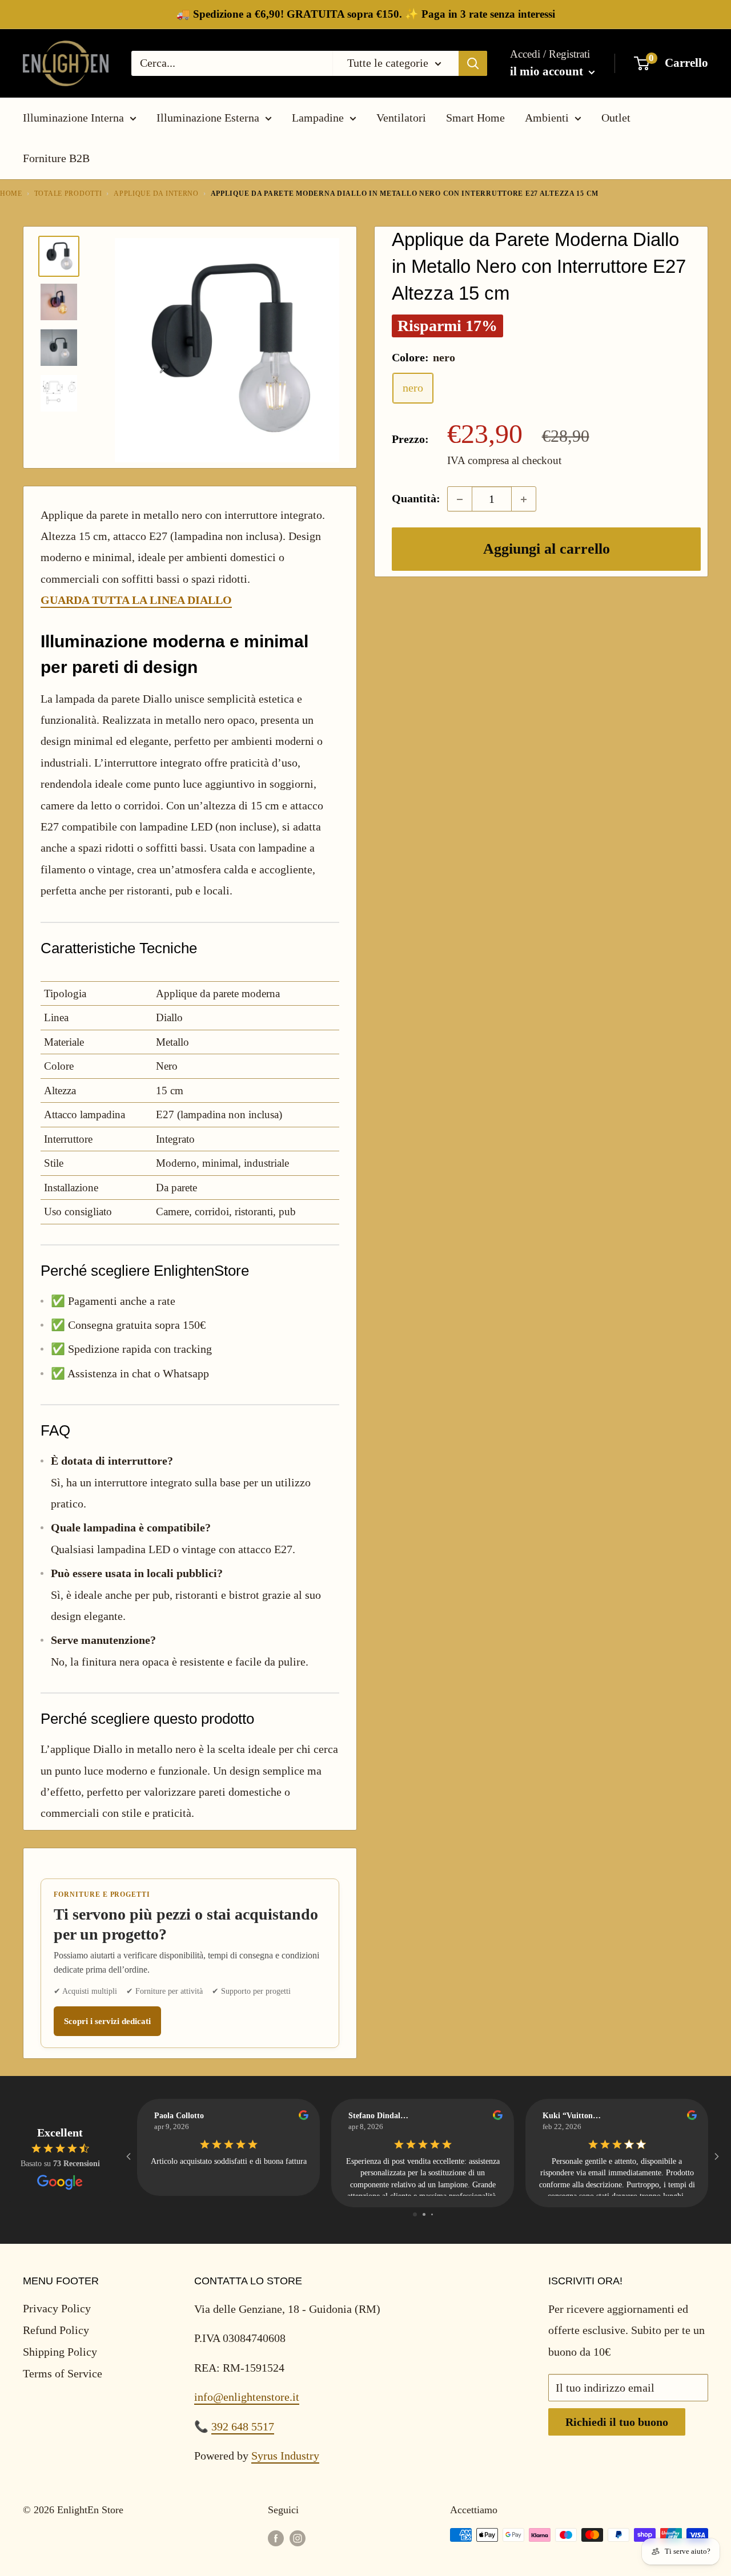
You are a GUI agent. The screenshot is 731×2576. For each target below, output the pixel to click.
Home (11, 193)
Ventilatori (401, 118)
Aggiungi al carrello (547, 549)
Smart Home (475, 118)
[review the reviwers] (304, 2117)
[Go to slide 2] (424, 2214)
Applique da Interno (156, 193)
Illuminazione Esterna (208, 118)
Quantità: (416, 499)
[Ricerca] (473, 63)
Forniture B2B (56, 158)
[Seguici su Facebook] (276, 2538)
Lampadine (318, 118)
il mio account (548, 71)
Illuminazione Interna (73, 118)
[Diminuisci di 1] (460, 499)
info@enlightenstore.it (247, 2397)
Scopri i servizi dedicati (107, 2021)
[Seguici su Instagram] (298, 2538)
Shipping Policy (60, 2352)
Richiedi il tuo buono (617, 2422)
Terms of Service (63, 2373)
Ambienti (547, 118)
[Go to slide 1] (415, 2214)
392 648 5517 (243, 2426)
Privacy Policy (57, 2308)
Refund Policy (56, 2330)
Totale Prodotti (68, 193)
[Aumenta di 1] (524, 499)
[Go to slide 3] (432, 2214)
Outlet (616, 118)
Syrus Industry (285, 2456)
